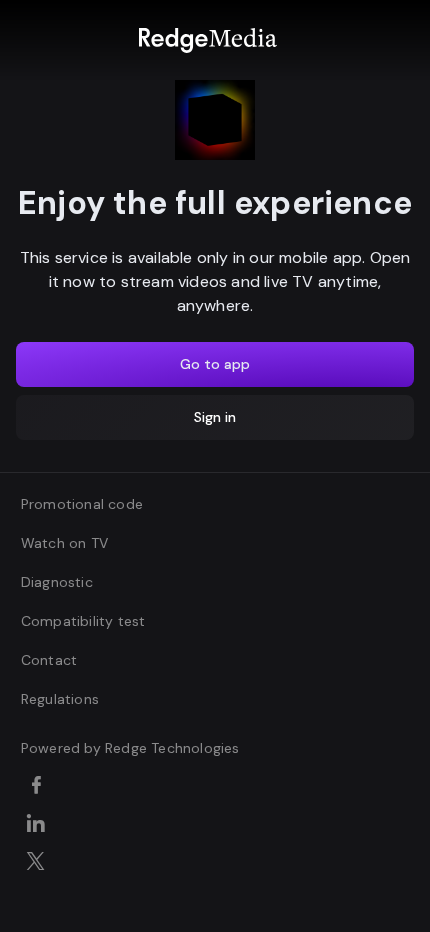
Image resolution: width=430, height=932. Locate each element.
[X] (39, 863)
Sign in (215, 417)
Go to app (215, 364)
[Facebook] (39, 787)
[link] (207, 40)
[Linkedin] (39, 825)
